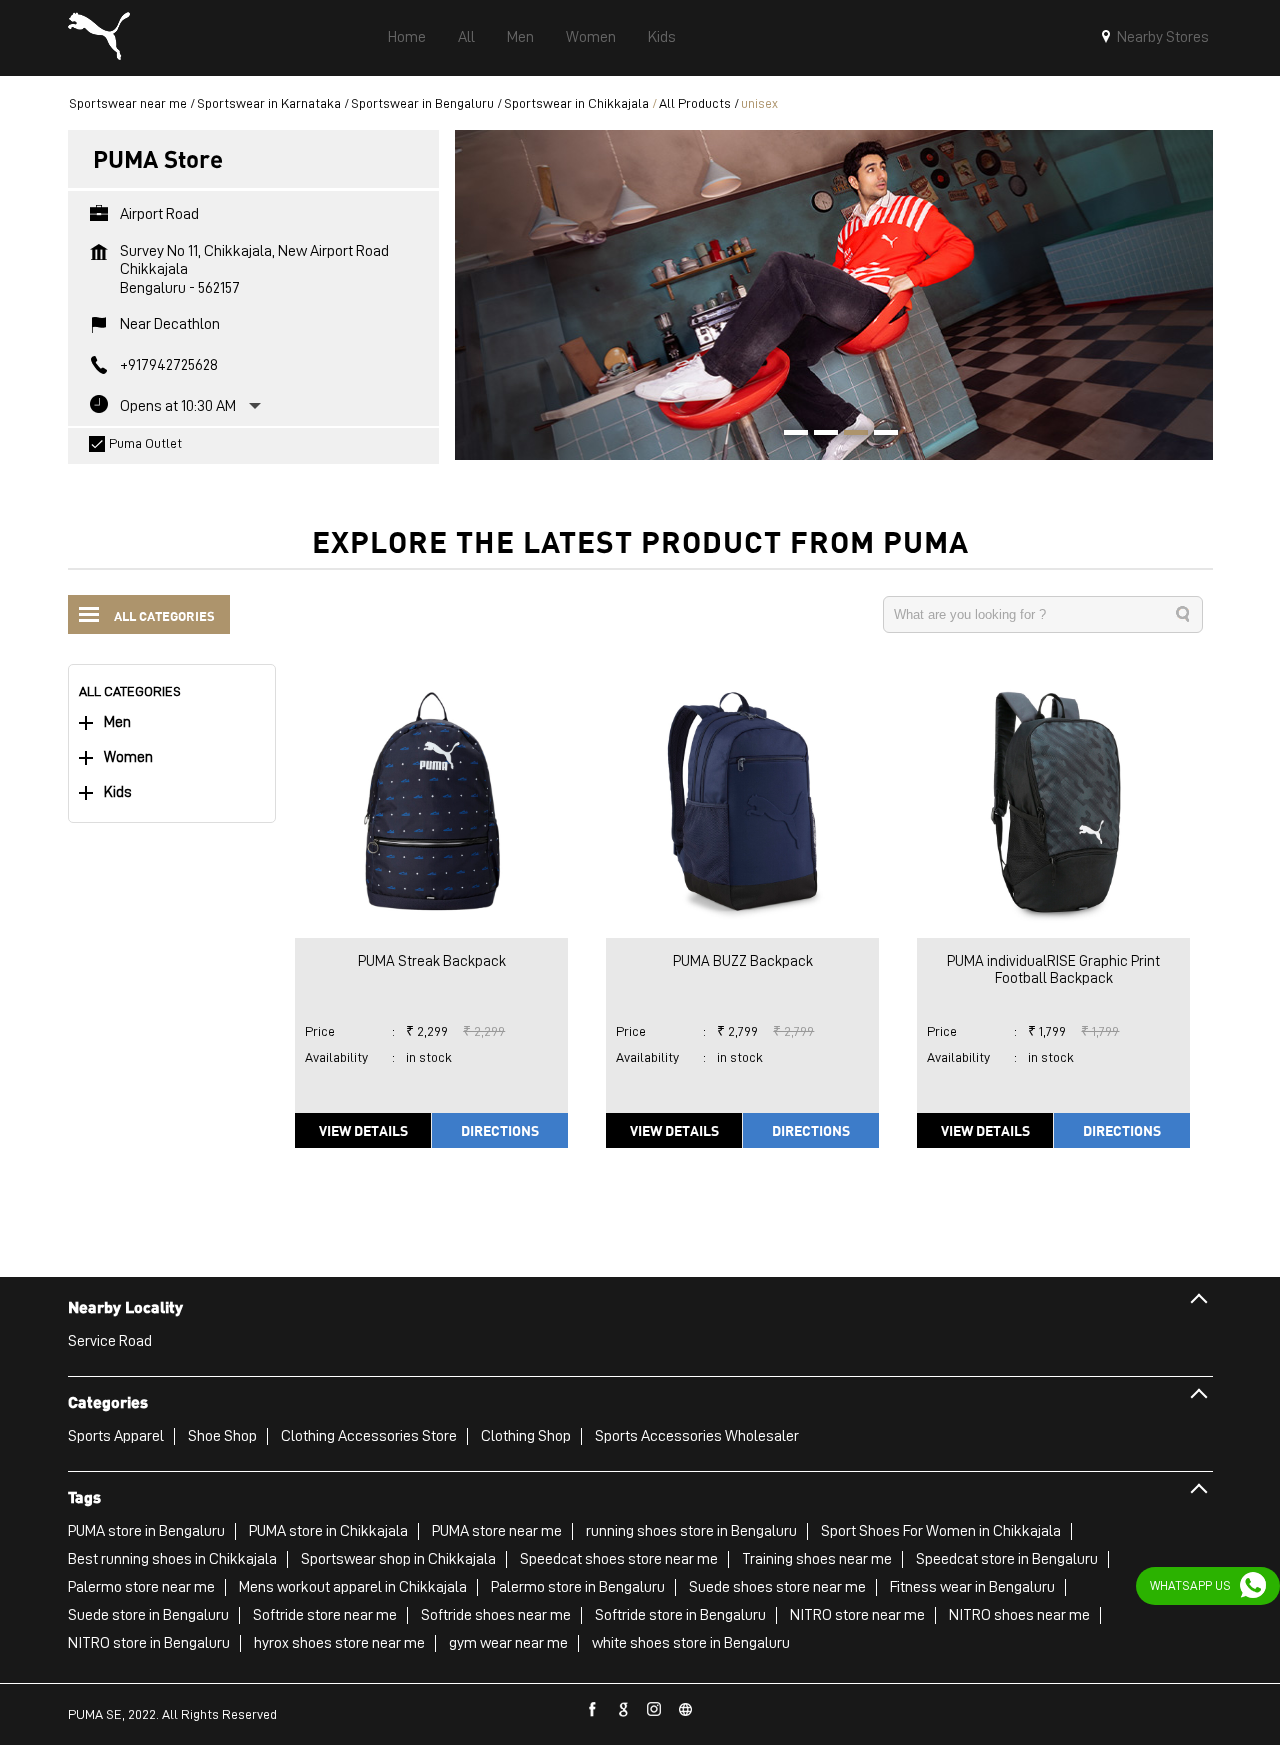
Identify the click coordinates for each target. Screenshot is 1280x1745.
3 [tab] (849, 435)
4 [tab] (879, 435)
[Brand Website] (686, 1710)
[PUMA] (99, 38)
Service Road (110, 1341)
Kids (118, 792)
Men (117, 722)
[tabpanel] (834, 294)
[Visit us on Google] (624, 1710)
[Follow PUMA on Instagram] (655, 1710)
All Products (695, 103)
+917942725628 (169, 365)
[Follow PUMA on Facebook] (593, 1710)
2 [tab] (819, 435)
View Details (363, 1130)
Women (128, 757)
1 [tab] (789, 435)
